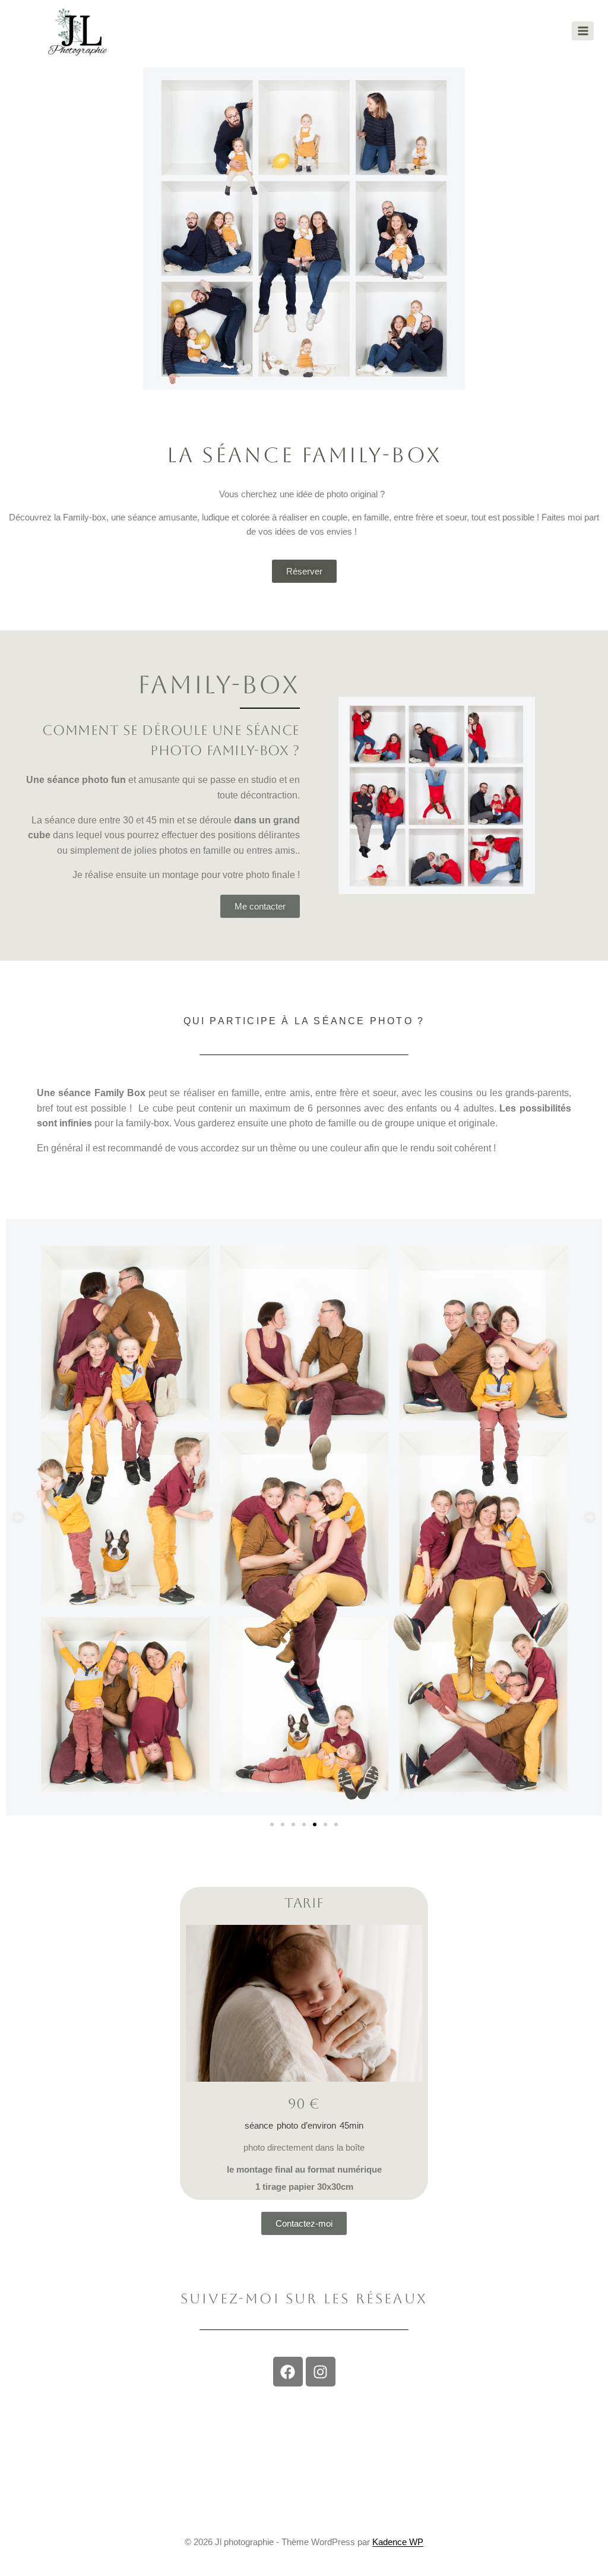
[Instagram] (321, 2372)
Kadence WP (398, 2542)
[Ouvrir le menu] (583, 31)
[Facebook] (288, 2372)
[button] (18, 1517)
